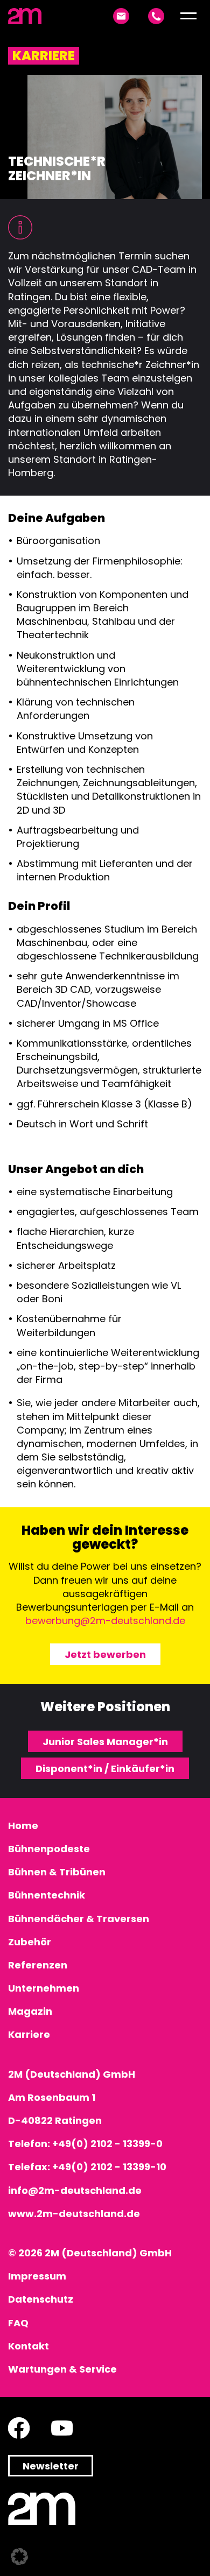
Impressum (37, 2276)
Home (23, 1826)
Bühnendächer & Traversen (79, 1919)
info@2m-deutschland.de (75, 2190)
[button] (188, 16)
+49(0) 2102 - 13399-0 (107, 2144)
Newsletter (51, 2466)
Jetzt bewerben (105, 1654)
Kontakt (29, 2346)
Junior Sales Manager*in (105, 1742)
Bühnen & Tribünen (57, 1872)
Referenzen (38, 1965)
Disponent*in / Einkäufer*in (105, 1769)
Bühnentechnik (47, 1895)
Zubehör (30, 1942)
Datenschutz (41, 2299)
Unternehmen (44, 1988)
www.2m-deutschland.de (74, 2214)
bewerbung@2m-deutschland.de (105, 1621)
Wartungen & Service (62, 2369)
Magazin (30, 2011)
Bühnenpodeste (49, 1849)
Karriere (29, 2034)
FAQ (18, 2323)
